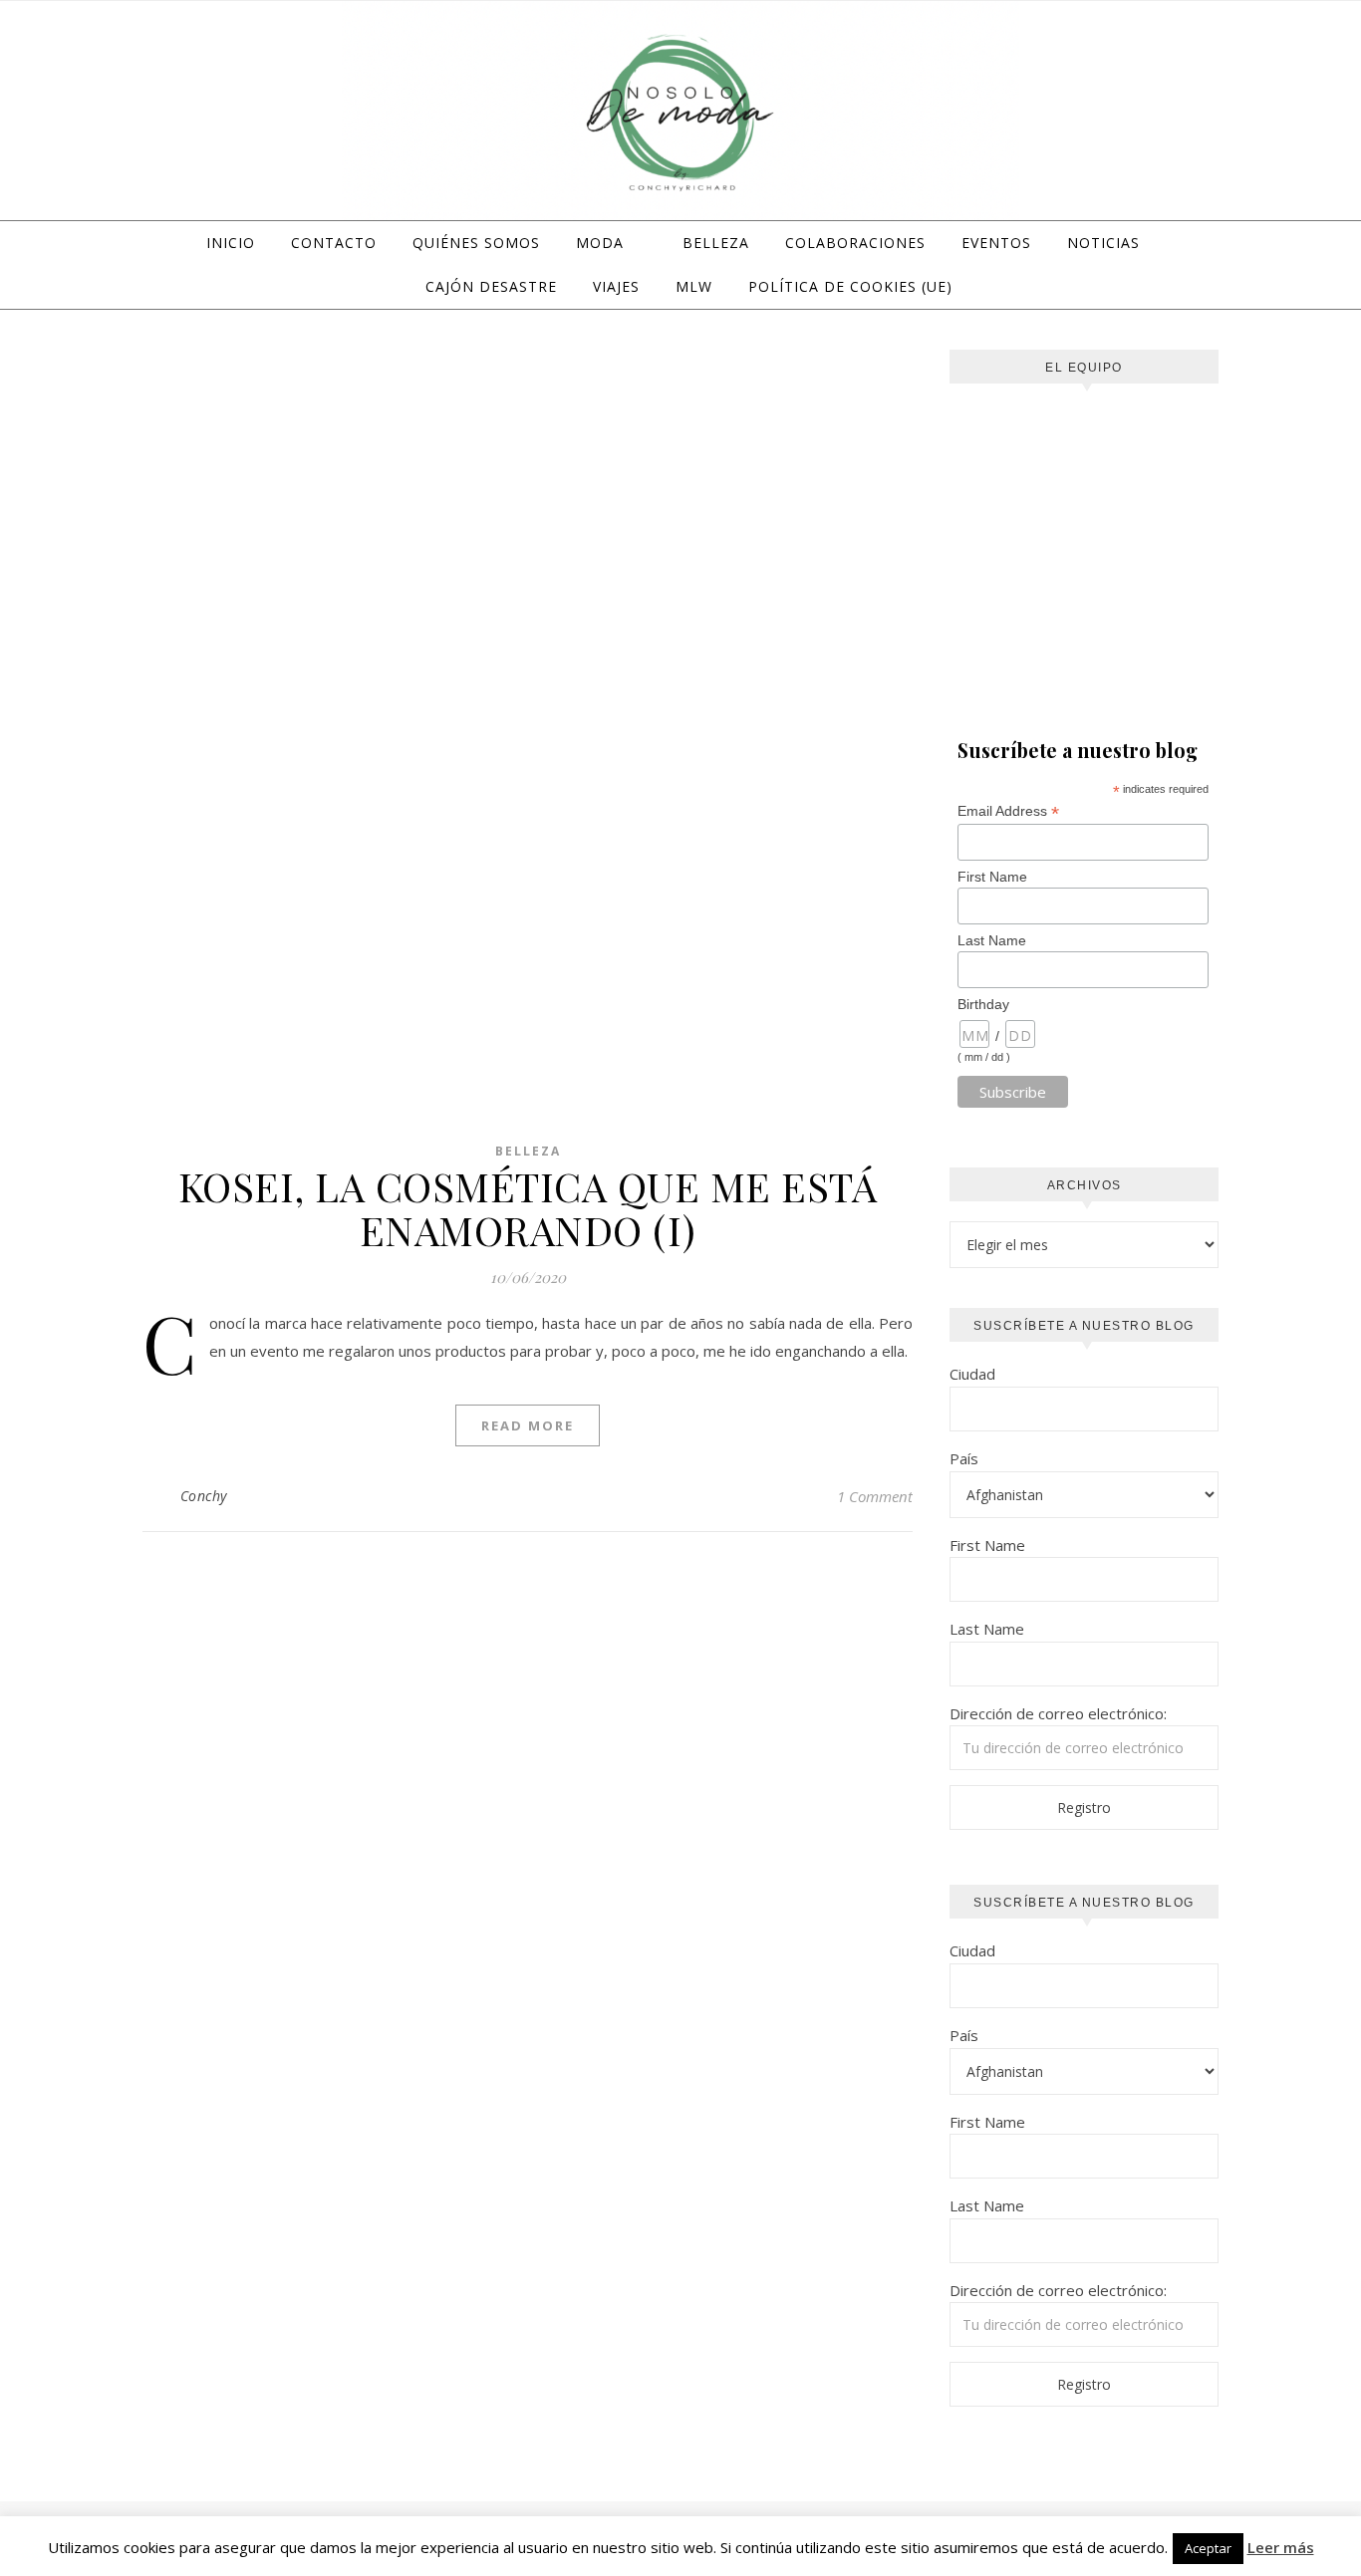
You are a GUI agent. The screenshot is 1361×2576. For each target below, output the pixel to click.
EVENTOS (996, 243)
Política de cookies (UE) (850, 286)
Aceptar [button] (1208, 2548)
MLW (694, 286)
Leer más (1281, 2547)
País (964, 1458)
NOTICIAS (1103, 243)
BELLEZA (716, 243)
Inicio (231, 243)
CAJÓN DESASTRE (491, 286)
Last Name (992, 940)
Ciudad (972, 1374)
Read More (528, 1425)
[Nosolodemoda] (680, 114)
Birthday (983, 1004)
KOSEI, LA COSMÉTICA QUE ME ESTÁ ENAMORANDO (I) (528, 1208)
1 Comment (875, 1496)
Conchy (204, 1496)
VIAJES (616, 286)
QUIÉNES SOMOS (476, 243)
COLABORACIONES (855, 243)
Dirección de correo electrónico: (1058, 1713)
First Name (992, 877)
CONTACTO (334, 243)
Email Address (1008, 811)
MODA (600, 243)
